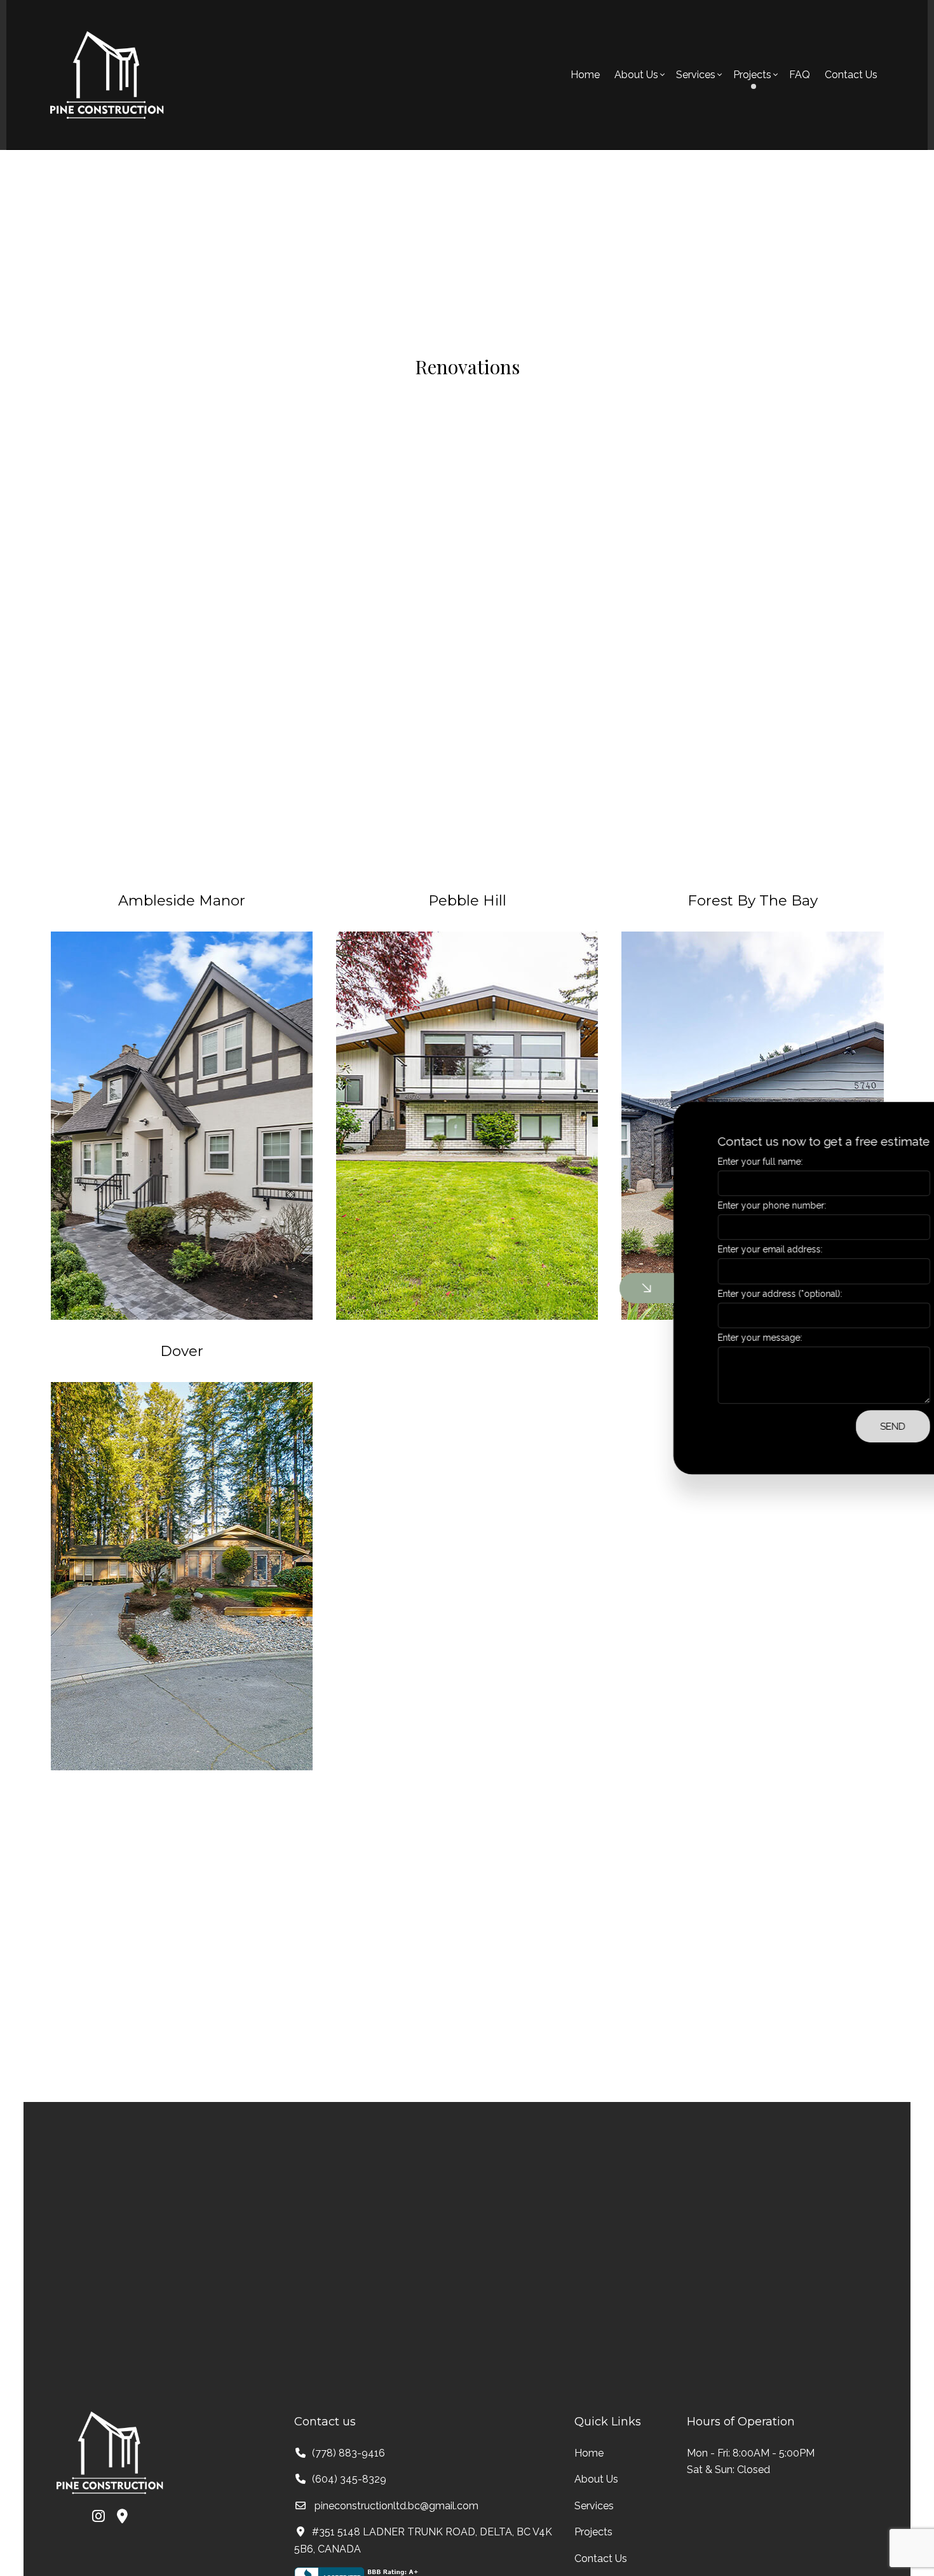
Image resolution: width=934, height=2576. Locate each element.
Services (696, 75)
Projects (593, 2532)
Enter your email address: (711, 1250)
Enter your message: (701, 1338)
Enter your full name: (701, 1162)
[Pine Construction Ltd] (107, 74)
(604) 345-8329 (349, 2479)
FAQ (800, 75)
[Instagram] (98, 2518)
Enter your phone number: (713, 1205)
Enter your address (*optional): (721, 1294)
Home (585, 75)
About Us (636, 75)
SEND (834, 1426)
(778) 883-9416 (349, 2453)
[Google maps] (122, 2518)
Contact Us (851, 75)
